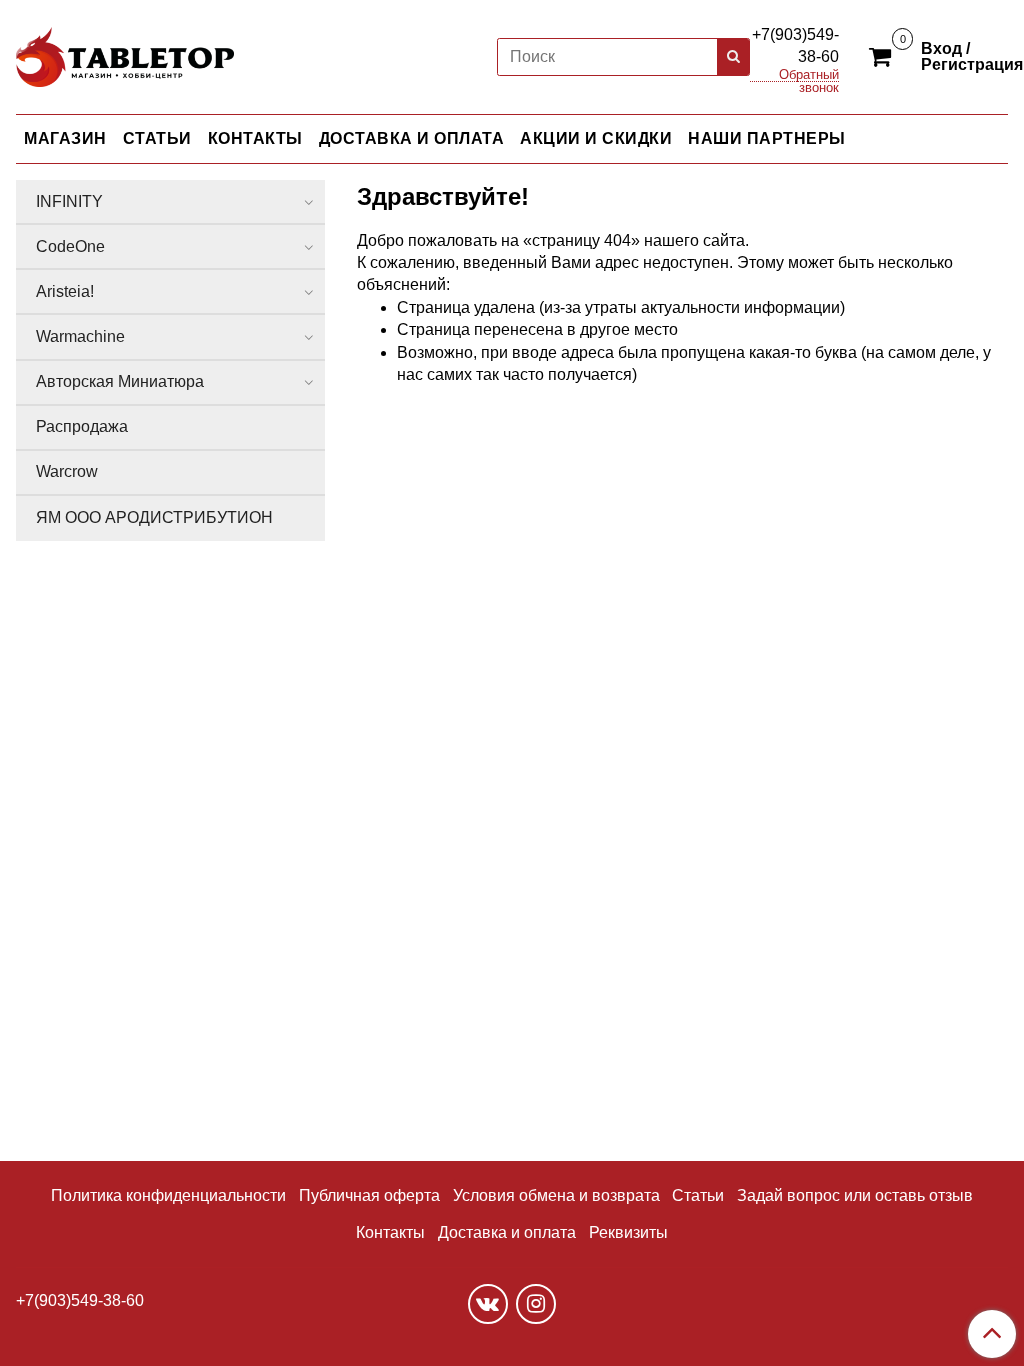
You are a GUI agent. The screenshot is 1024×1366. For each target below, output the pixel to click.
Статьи (698, 1195)
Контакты (390, 1232)
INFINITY (69, 201)
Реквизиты (628, 1232)
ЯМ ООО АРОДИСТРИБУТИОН (154, 517)
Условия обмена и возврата (556, 1195)
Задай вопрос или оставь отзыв (855, 1195)
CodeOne (70, 246)
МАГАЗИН (65, 138)
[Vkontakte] (488, 1304)
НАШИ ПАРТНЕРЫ (767, 138)
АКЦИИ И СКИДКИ (596, 138)
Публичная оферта (369, 1195)
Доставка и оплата (507, 1232)
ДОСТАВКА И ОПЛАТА (412, 138)
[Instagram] (536, 1304)
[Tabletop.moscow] (125, 53)
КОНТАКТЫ (255, 138)
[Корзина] (883, 56)
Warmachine (80, 336)
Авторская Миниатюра (120, 381)
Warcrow (67, 471)
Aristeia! (65, 291)
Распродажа (82, 426)
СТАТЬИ (157, 138)
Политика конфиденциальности (168, 1195)
